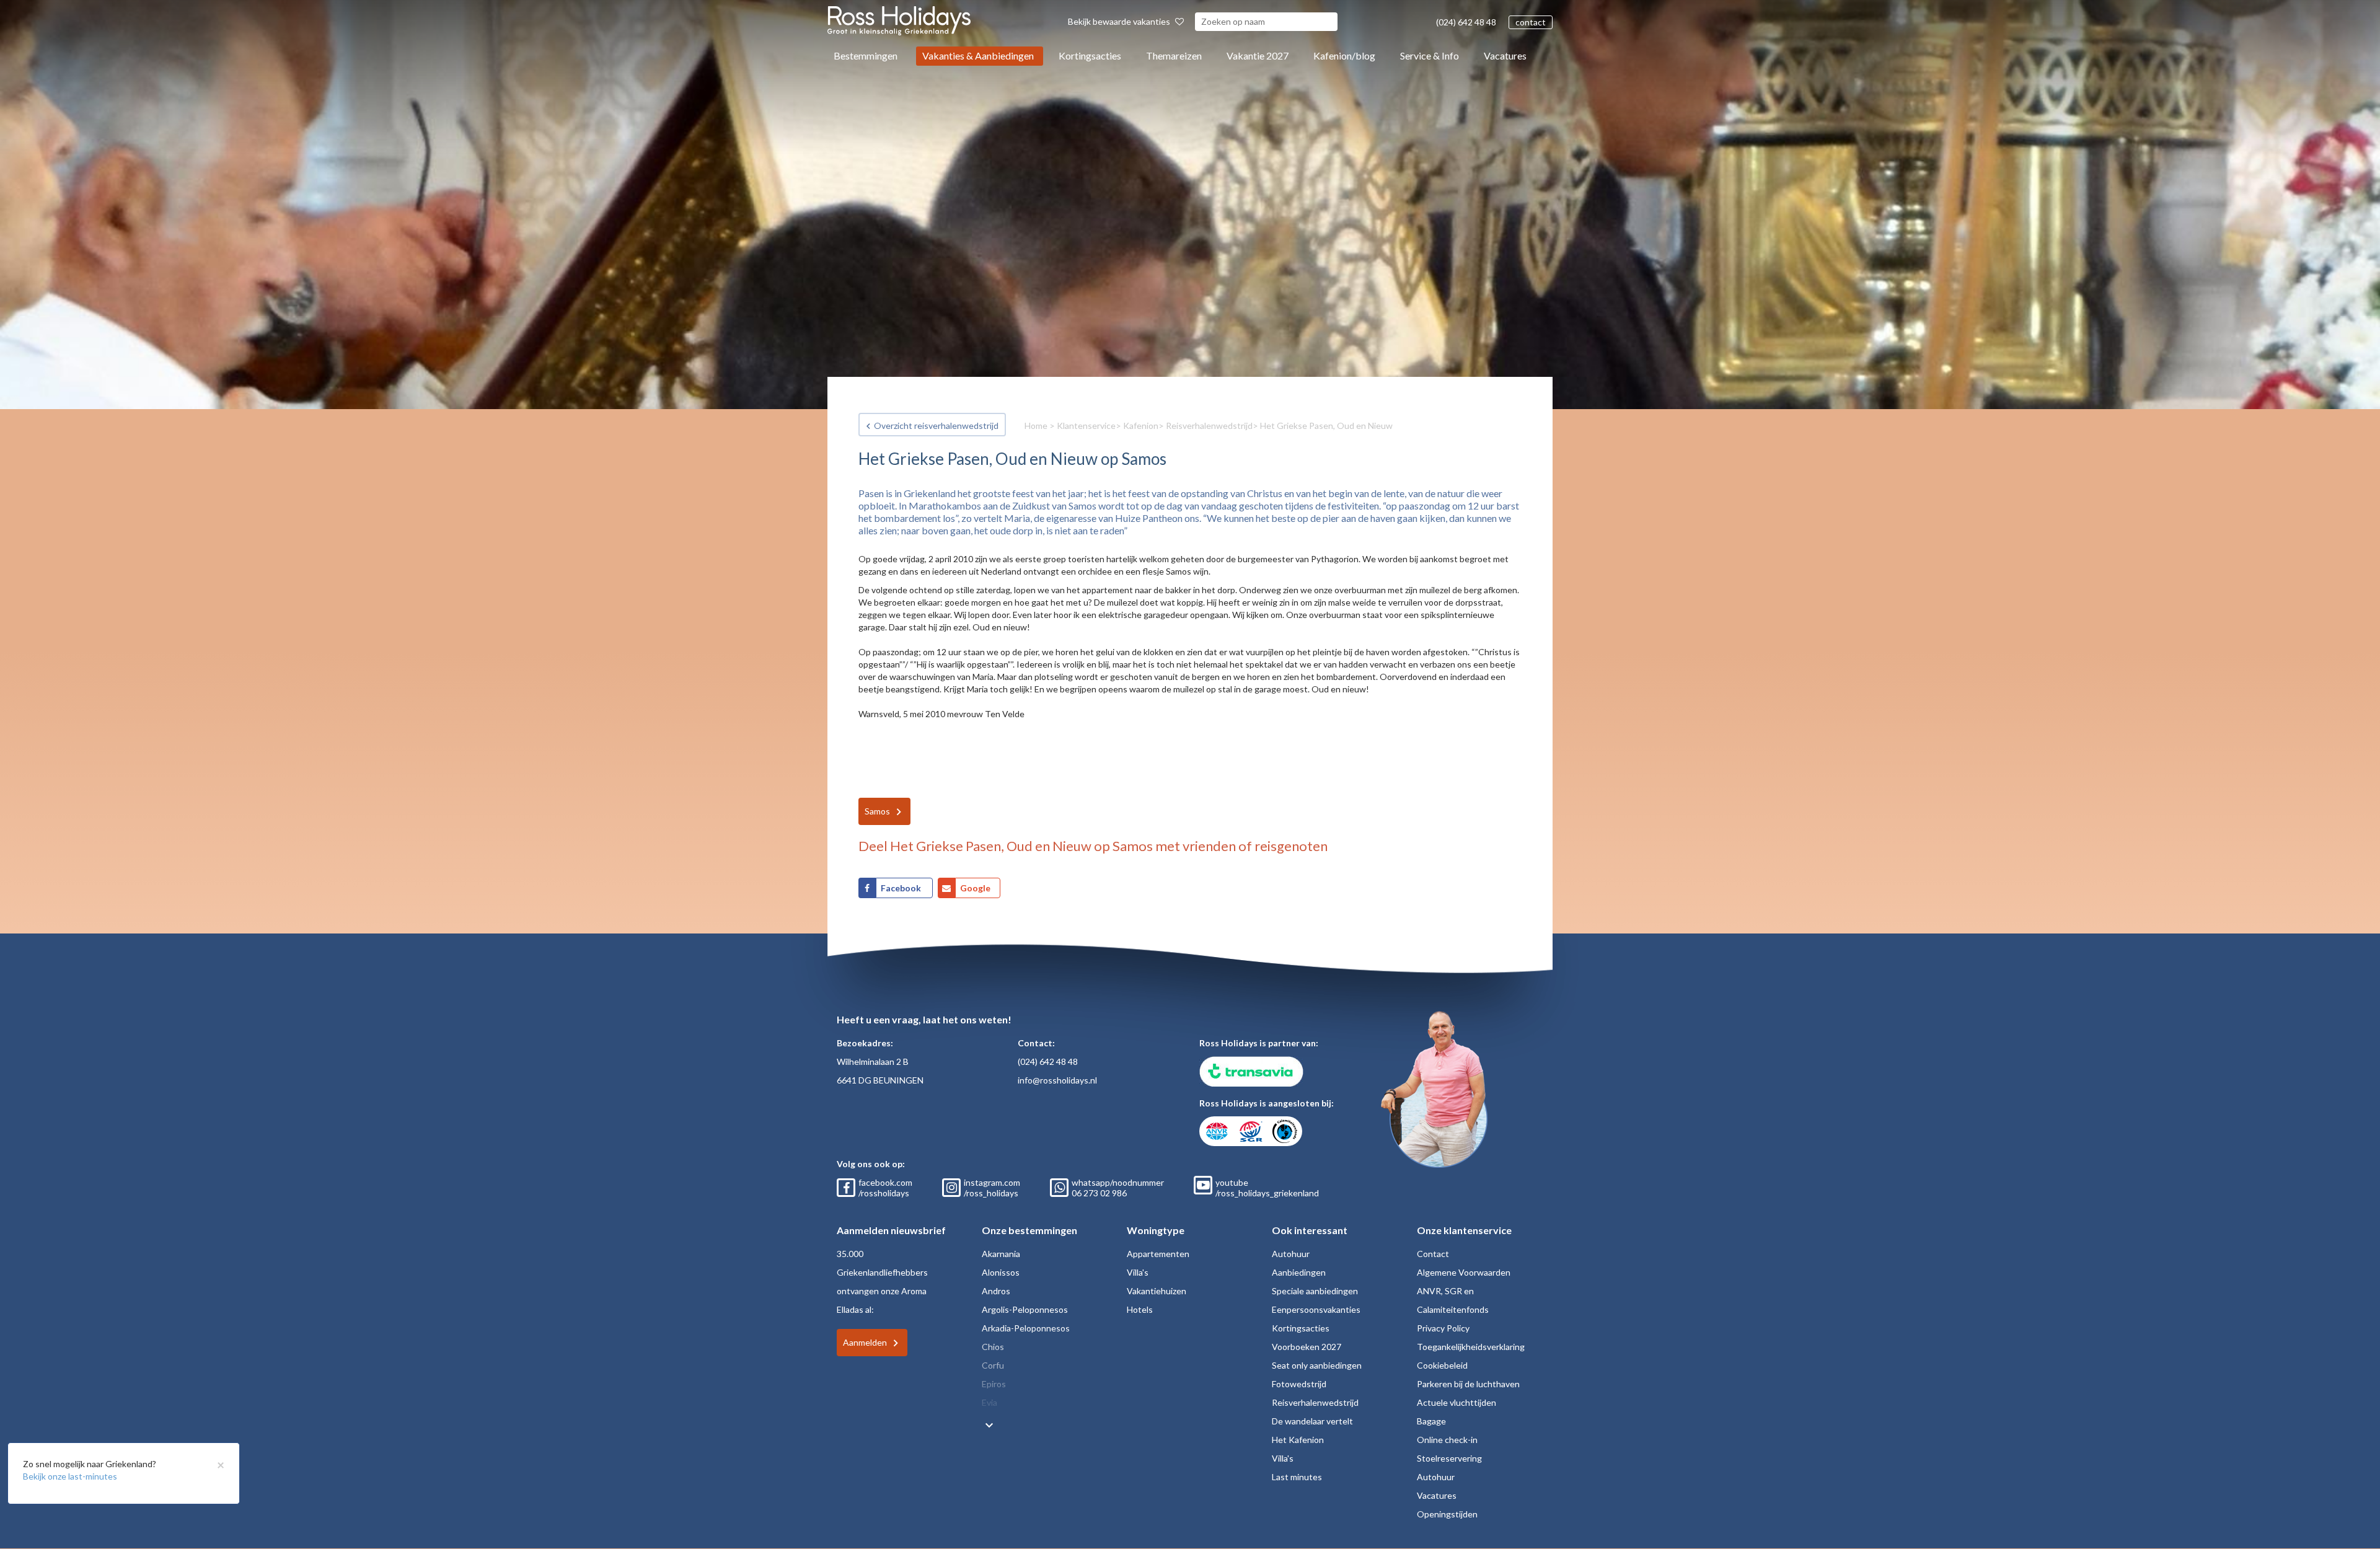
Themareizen (1174, 55)
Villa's (1138, 1272)
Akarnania (1001, 1254)
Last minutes (1297, 1477)
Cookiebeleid (1442, 1365)
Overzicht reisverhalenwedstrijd (936, 426)
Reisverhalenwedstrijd (1209, 426)
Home (1036, 426)
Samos (877, 811)
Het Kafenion (1298, 1440)
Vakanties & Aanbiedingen (978, 55)
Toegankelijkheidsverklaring (1471, 1347)
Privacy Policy (1443, 1328)
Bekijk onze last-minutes (70, 1476)
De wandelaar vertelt (1312, 1421)
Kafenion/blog (1344, 55)
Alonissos (1001, 1272)
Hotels (1140, 1309)
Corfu (993, 1365)
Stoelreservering (1449, 1458)
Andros (996, 1291)
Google (975, 888)
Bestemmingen (866, 55)
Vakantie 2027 (1258, 55)
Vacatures (1505, 55)
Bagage (1431, 1421)
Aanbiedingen (1299, 1272)
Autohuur (1291, 1254)
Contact (1433, 1254)
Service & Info (1430, 55)
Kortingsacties (1090, 55)
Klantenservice (1086, 426)
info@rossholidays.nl (1057, 1080)
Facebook (902, 888)
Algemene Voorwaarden (1464, 1272)
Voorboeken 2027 (1307, 1347)
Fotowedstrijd (1299, 1384)
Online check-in (1447, 1440)
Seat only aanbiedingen (1317, 1365)
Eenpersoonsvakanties (1316, 1309)
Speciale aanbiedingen (1315, 1291)
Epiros (994, 1384)
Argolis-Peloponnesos (1025, 1309)
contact (1531, 22)
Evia (989, 1402)
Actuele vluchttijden (1457, 1402)
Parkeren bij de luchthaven (1468, 1384)
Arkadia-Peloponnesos (1026, 1328)
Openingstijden (1447, 1514)
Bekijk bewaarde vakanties (1120, 21)
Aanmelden (865, 1342)
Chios (993, 1347)
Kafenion (1141, 426)
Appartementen (1158, 1254)
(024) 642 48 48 (1466, 22)
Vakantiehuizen (1157, 1291)
